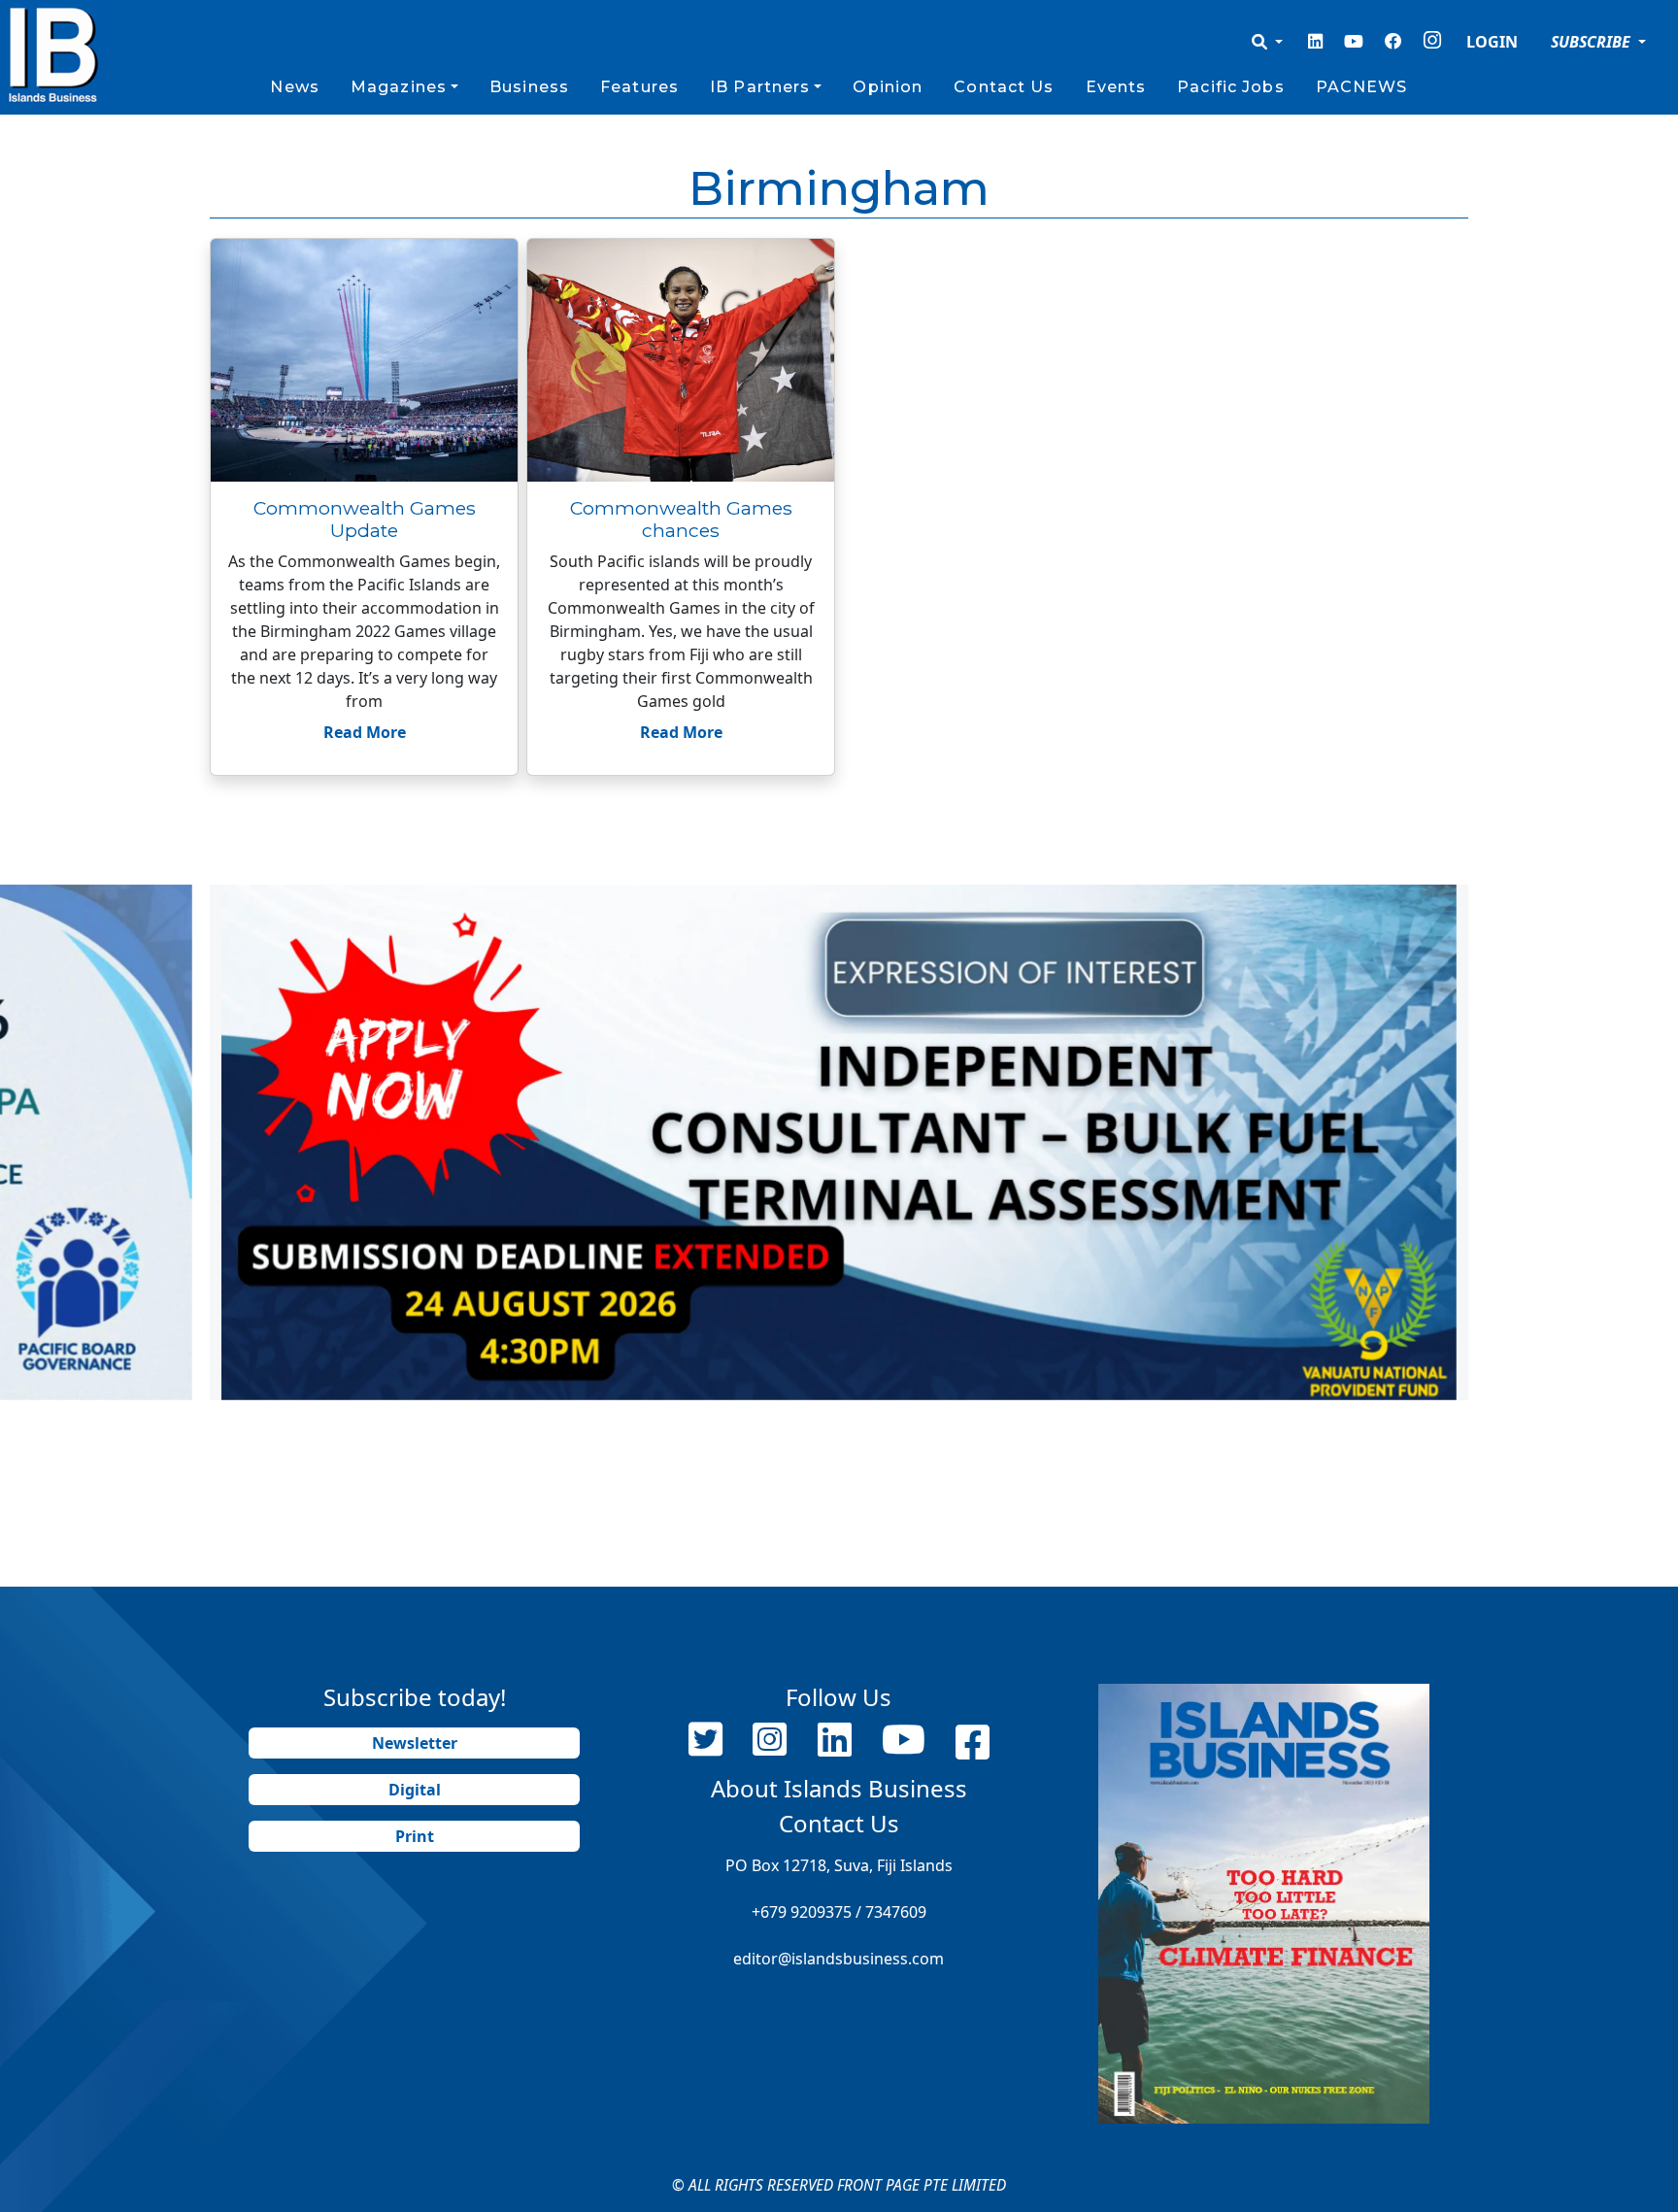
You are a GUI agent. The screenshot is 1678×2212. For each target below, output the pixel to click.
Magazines (399, 87)
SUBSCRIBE (1593, 42)
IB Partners (760, 87)
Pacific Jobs (1230, 87)
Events (1116, 87)
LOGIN (1492, 42)
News (294, 87)
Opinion (888, 87)
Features (639, 87)
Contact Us (1004, 87)
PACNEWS (1362, 87)
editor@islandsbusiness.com (839, 1959)
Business (529, 87)
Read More (365, 732)
